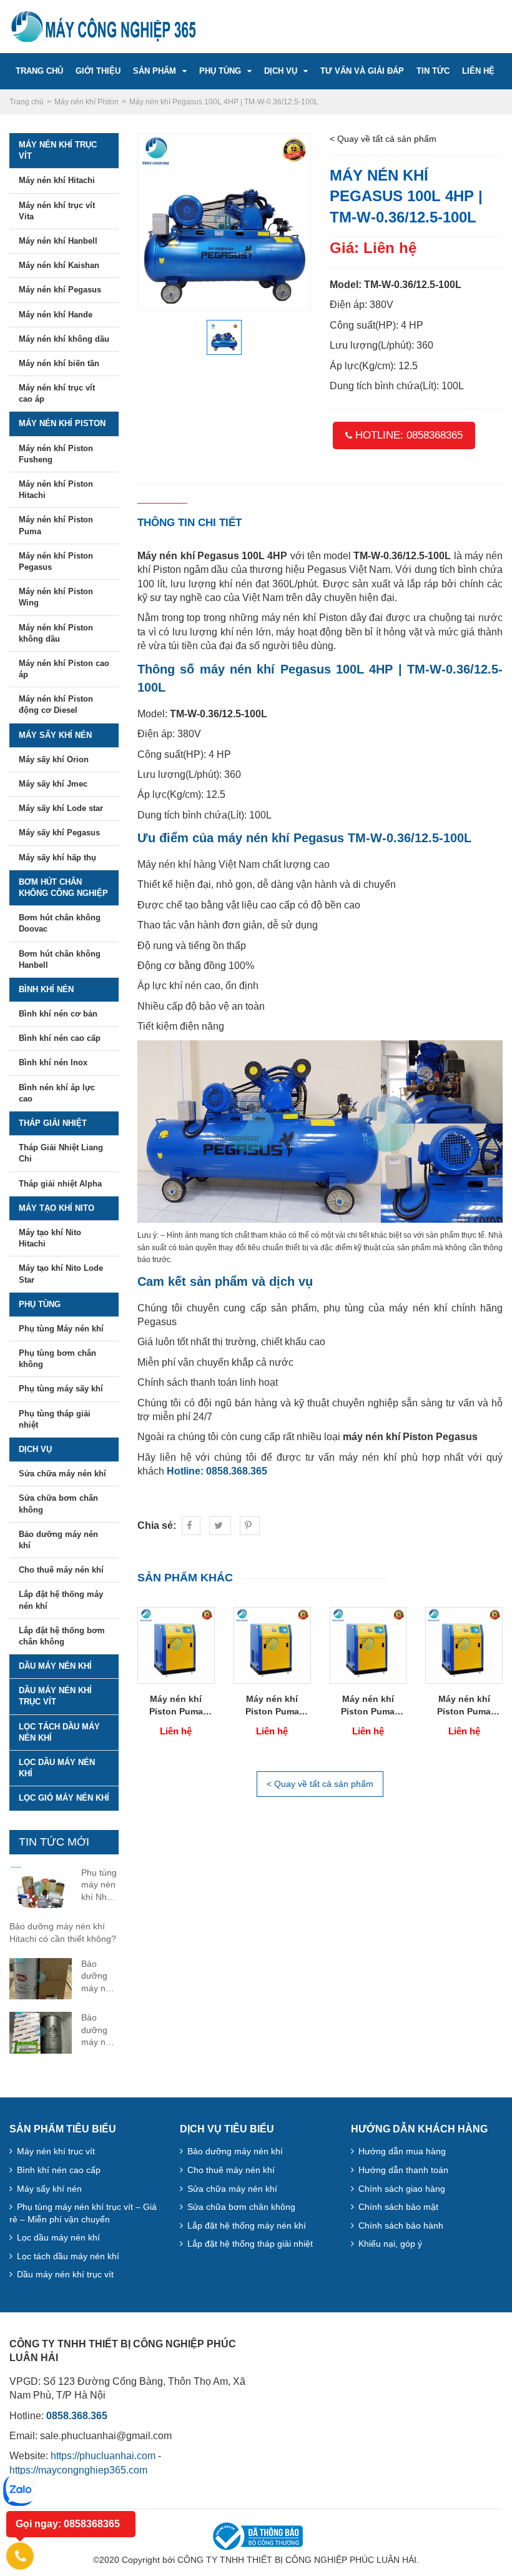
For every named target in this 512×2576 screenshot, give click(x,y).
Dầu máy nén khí (55, 1666)
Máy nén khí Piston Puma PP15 (464, 1706)
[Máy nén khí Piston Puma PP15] (464, 1644)
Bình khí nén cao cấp (60, 1038)
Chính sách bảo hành (401, 2225)
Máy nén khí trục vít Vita (57, 211)
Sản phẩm (155, 71)
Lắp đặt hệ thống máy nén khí (61, 1600)
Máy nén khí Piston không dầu (56, 633)
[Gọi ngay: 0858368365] (20, 2556)
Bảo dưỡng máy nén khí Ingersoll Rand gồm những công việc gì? (100, 1977)
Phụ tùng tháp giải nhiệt (55, 1419)
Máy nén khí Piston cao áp (64, 669)
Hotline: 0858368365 (407, 435)
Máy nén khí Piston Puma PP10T (176, 1706)
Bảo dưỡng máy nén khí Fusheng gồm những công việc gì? (100, 2031)
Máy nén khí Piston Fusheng (56, 454)
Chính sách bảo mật (398, 2207)
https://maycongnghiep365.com (78, 2470)
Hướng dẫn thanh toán (403, 2170)
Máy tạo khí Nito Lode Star (61, 1274)
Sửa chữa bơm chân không (58, 1504)
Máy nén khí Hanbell (58, 241)
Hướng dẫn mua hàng (402, 2151)
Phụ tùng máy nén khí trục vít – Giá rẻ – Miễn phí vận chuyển (83, 2213)
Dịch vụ (281, 71)
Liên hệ (478, 71)
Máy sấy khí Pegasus (59, 833)
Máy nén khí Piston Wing (56, 597)
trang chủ (39, 71)
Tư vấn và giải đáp (362, 71)
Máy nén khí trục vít (58, 150)
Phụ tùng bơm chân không (57, 1359)
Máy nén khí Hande (56, 315)
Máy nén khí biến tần (59, 363)
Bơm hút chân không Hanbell (60, 959)
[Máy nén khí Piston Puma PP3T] (368, 1644)
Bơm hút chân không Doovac (60, 923)
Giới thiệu (98, 71)
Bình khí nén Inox (53, 1062)
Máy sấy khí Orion (54, 759)
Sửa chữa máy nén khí (62, 1474)
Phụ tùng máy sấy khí (61, 1389)
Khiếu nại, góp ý (390, 2244)
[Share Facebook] (191, 1526)
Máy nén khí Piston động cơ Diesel (56, 704)
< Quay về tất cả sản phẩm (383, 139)
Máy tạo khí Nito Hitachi (50, 1238)
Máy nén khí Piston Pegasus (56, 561)
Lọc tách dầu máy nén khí (59, 1732)
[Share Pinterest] (250, 1526)
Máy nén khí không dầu (64, 339)
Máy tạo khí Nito (57, 1208)
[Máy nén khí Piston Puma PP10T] (176, 1644)
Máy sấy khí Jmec (53, 784)
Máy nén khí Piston (62, 423)
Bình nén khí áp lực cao (57, 1093)
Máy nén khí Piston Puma (56, 525)
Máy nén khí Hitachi (57, 180)
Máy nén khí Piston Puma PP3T (368, 1706)
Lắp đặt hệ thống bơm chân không (62, 1636)
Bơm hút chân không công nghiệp (63, 888)
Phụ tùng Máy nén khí (61, 1329)
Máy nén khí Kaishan (59, 265)
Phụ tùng (220, 71)
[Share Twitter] (220, 1526)
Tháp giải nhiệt (53, 1123)
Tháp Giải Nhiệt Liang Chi (61, 1153)
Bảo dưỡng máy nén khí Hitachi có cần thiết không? (63, 1932)
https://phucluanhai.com (103, 2456)
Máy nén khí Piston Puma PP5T (272, 1706)
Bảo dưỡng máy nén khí (58, 1540)
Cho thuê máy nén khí (61, 1570)
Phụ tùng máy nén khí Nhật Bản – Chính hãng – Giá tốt (99, 1886)
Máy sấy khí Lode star (61, 808)
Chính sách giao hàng (402, 2189)
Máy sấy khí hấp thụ (57, 858)
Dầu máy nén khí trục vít (55, 1696)
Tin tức (433, 71)
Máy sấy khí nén (55, 735)
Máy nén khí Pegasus (60, 290)
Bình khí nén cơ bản (58, 1014)
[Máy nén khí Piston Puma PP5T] (272, 1644)
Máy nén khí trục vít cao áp (57, 393)
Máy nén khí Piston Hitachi (56, 490)
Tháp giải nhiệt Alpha (60, 1184)
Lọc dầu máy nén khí (57, 1768)
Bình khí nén (46, 989)
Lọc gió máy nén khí (64, 1798)
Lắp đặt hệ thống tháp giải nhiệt (250, 2244)
